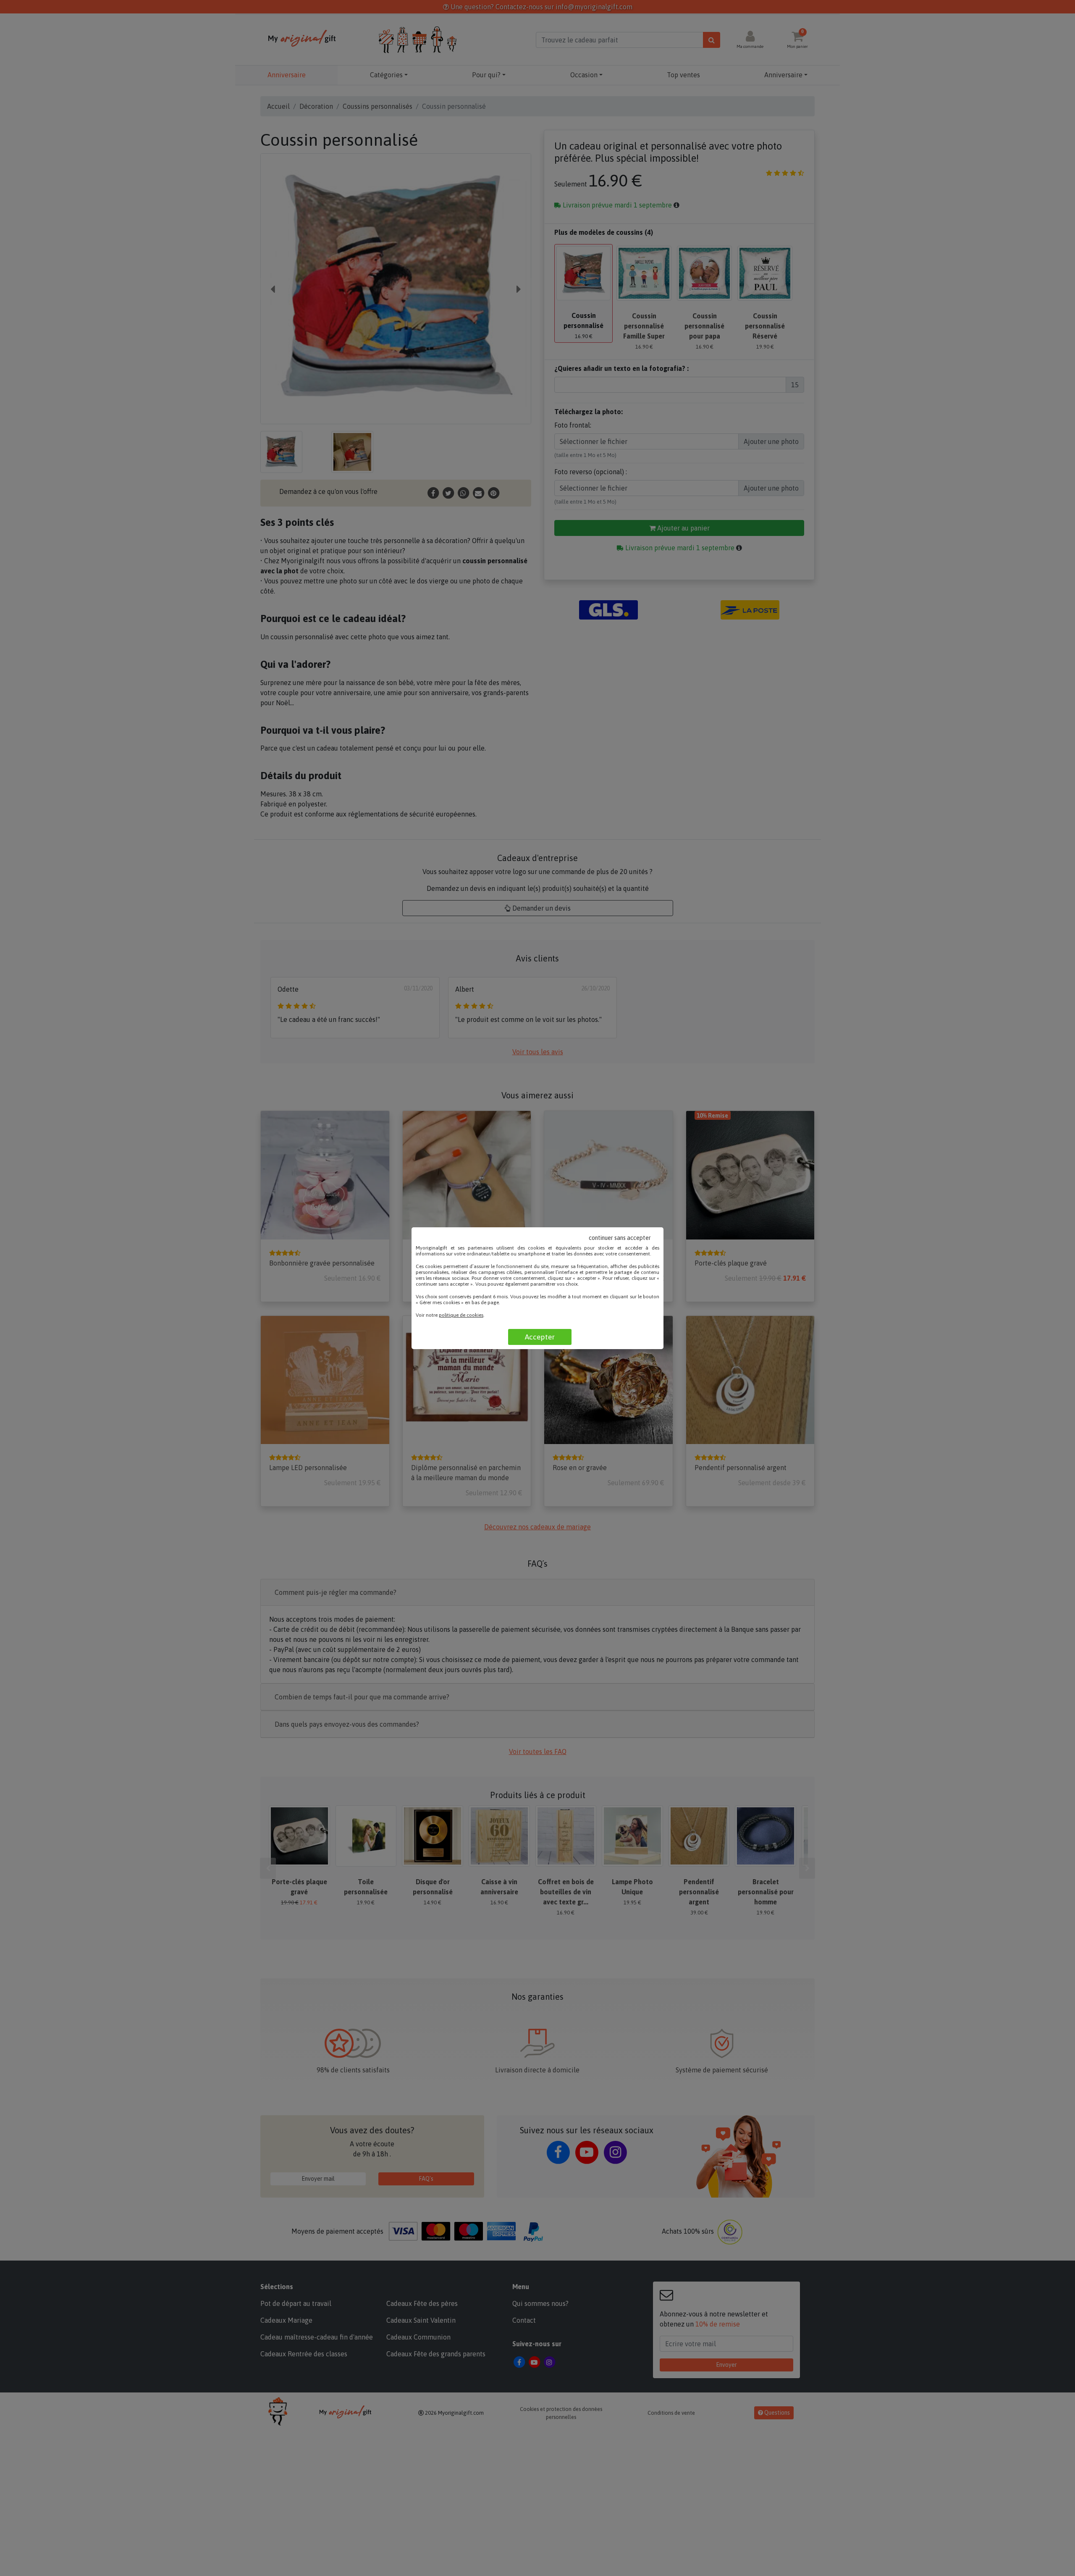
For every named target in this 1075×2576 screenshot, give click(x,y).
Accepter (540, 1337)
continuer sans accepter (620, 1238)
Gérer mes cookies (440, 1302)
